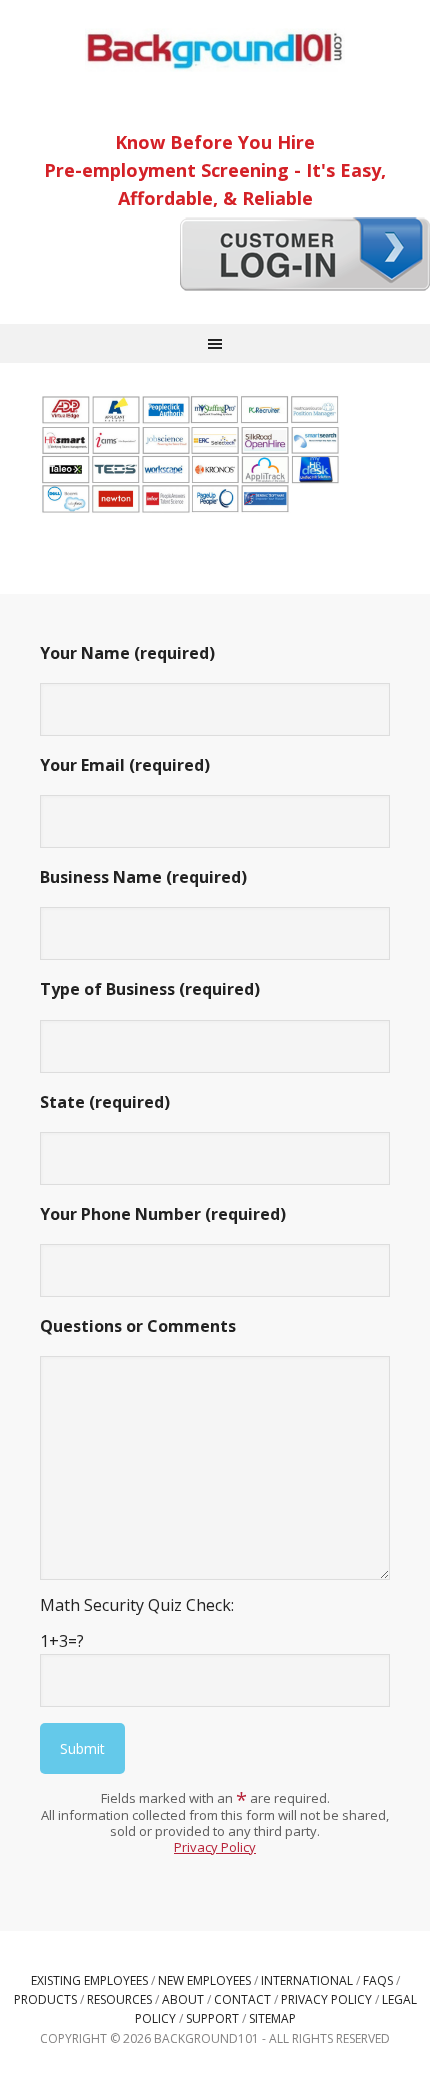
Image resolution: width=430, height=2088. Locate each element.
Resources (119, 1999)
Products (45, 1999)
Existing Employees (89, 1980)
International (307, 1980)
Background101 (215, 50)
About (183, 1999)
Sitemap (272, 2018)
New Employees (204, 1980)
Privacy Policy (215, 1847)
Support (212, 2018)
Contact (242, 1999)
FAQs (378, 1980)
